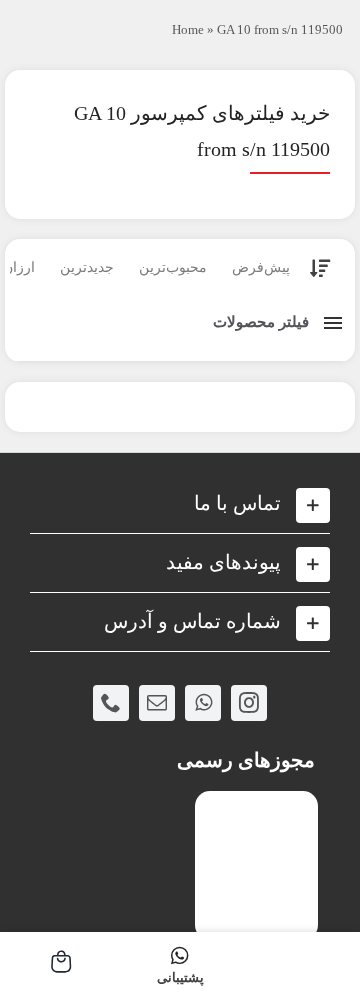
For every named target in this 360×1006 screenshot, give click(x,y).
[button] (180, 504)
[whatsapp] (203, 703)
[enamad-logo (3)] (256, 807)
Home (188, 29)
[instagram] (249, 703)
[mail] (157, 703)
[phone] (111, 703)
